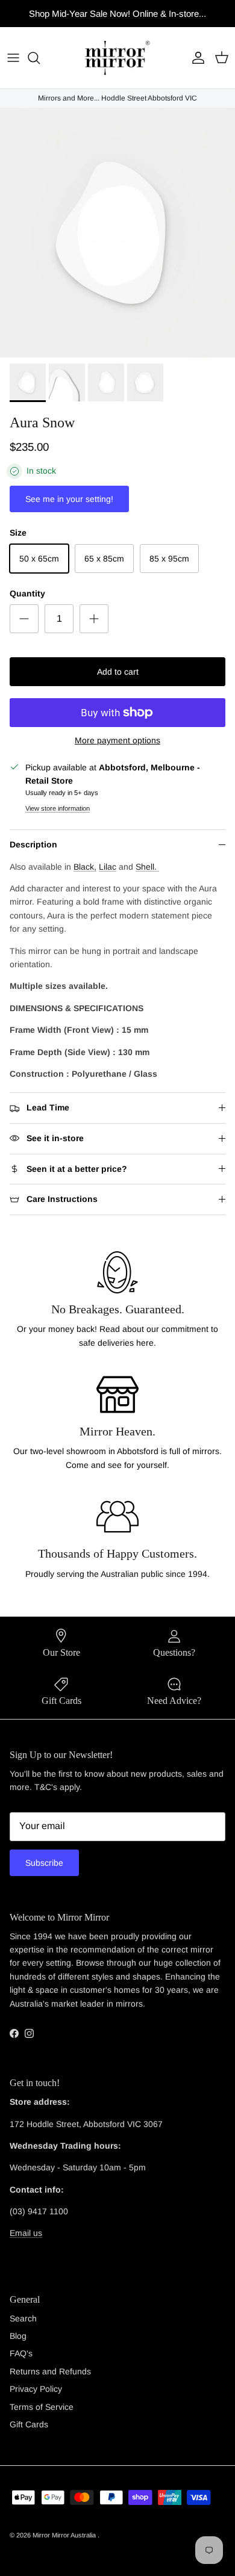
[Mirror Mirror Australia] (117, 58)
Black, (85, 867)
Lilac (108, 867)
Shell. (147, 867)
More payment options (117, 740)
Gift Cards (29, 2424)
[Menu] (13, 58)
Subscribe (44, 1863)
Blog (18, 2336)
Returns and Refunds (50, 2371)
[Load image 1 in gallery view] (117, 233)
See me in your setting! (69, 499)
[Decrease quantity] (24, 619)
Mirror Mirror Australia (65, 2535)
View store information (58, 808)
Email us (26, 2233)
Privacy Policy (36, 2389)
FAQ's (21, 2353)
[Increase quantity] (94, 619)
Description (33, 844)
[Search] (40, 58)
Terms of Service (42, 2407)
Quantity (27, 593)
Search (23, 2318)
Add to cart (118, 672)
